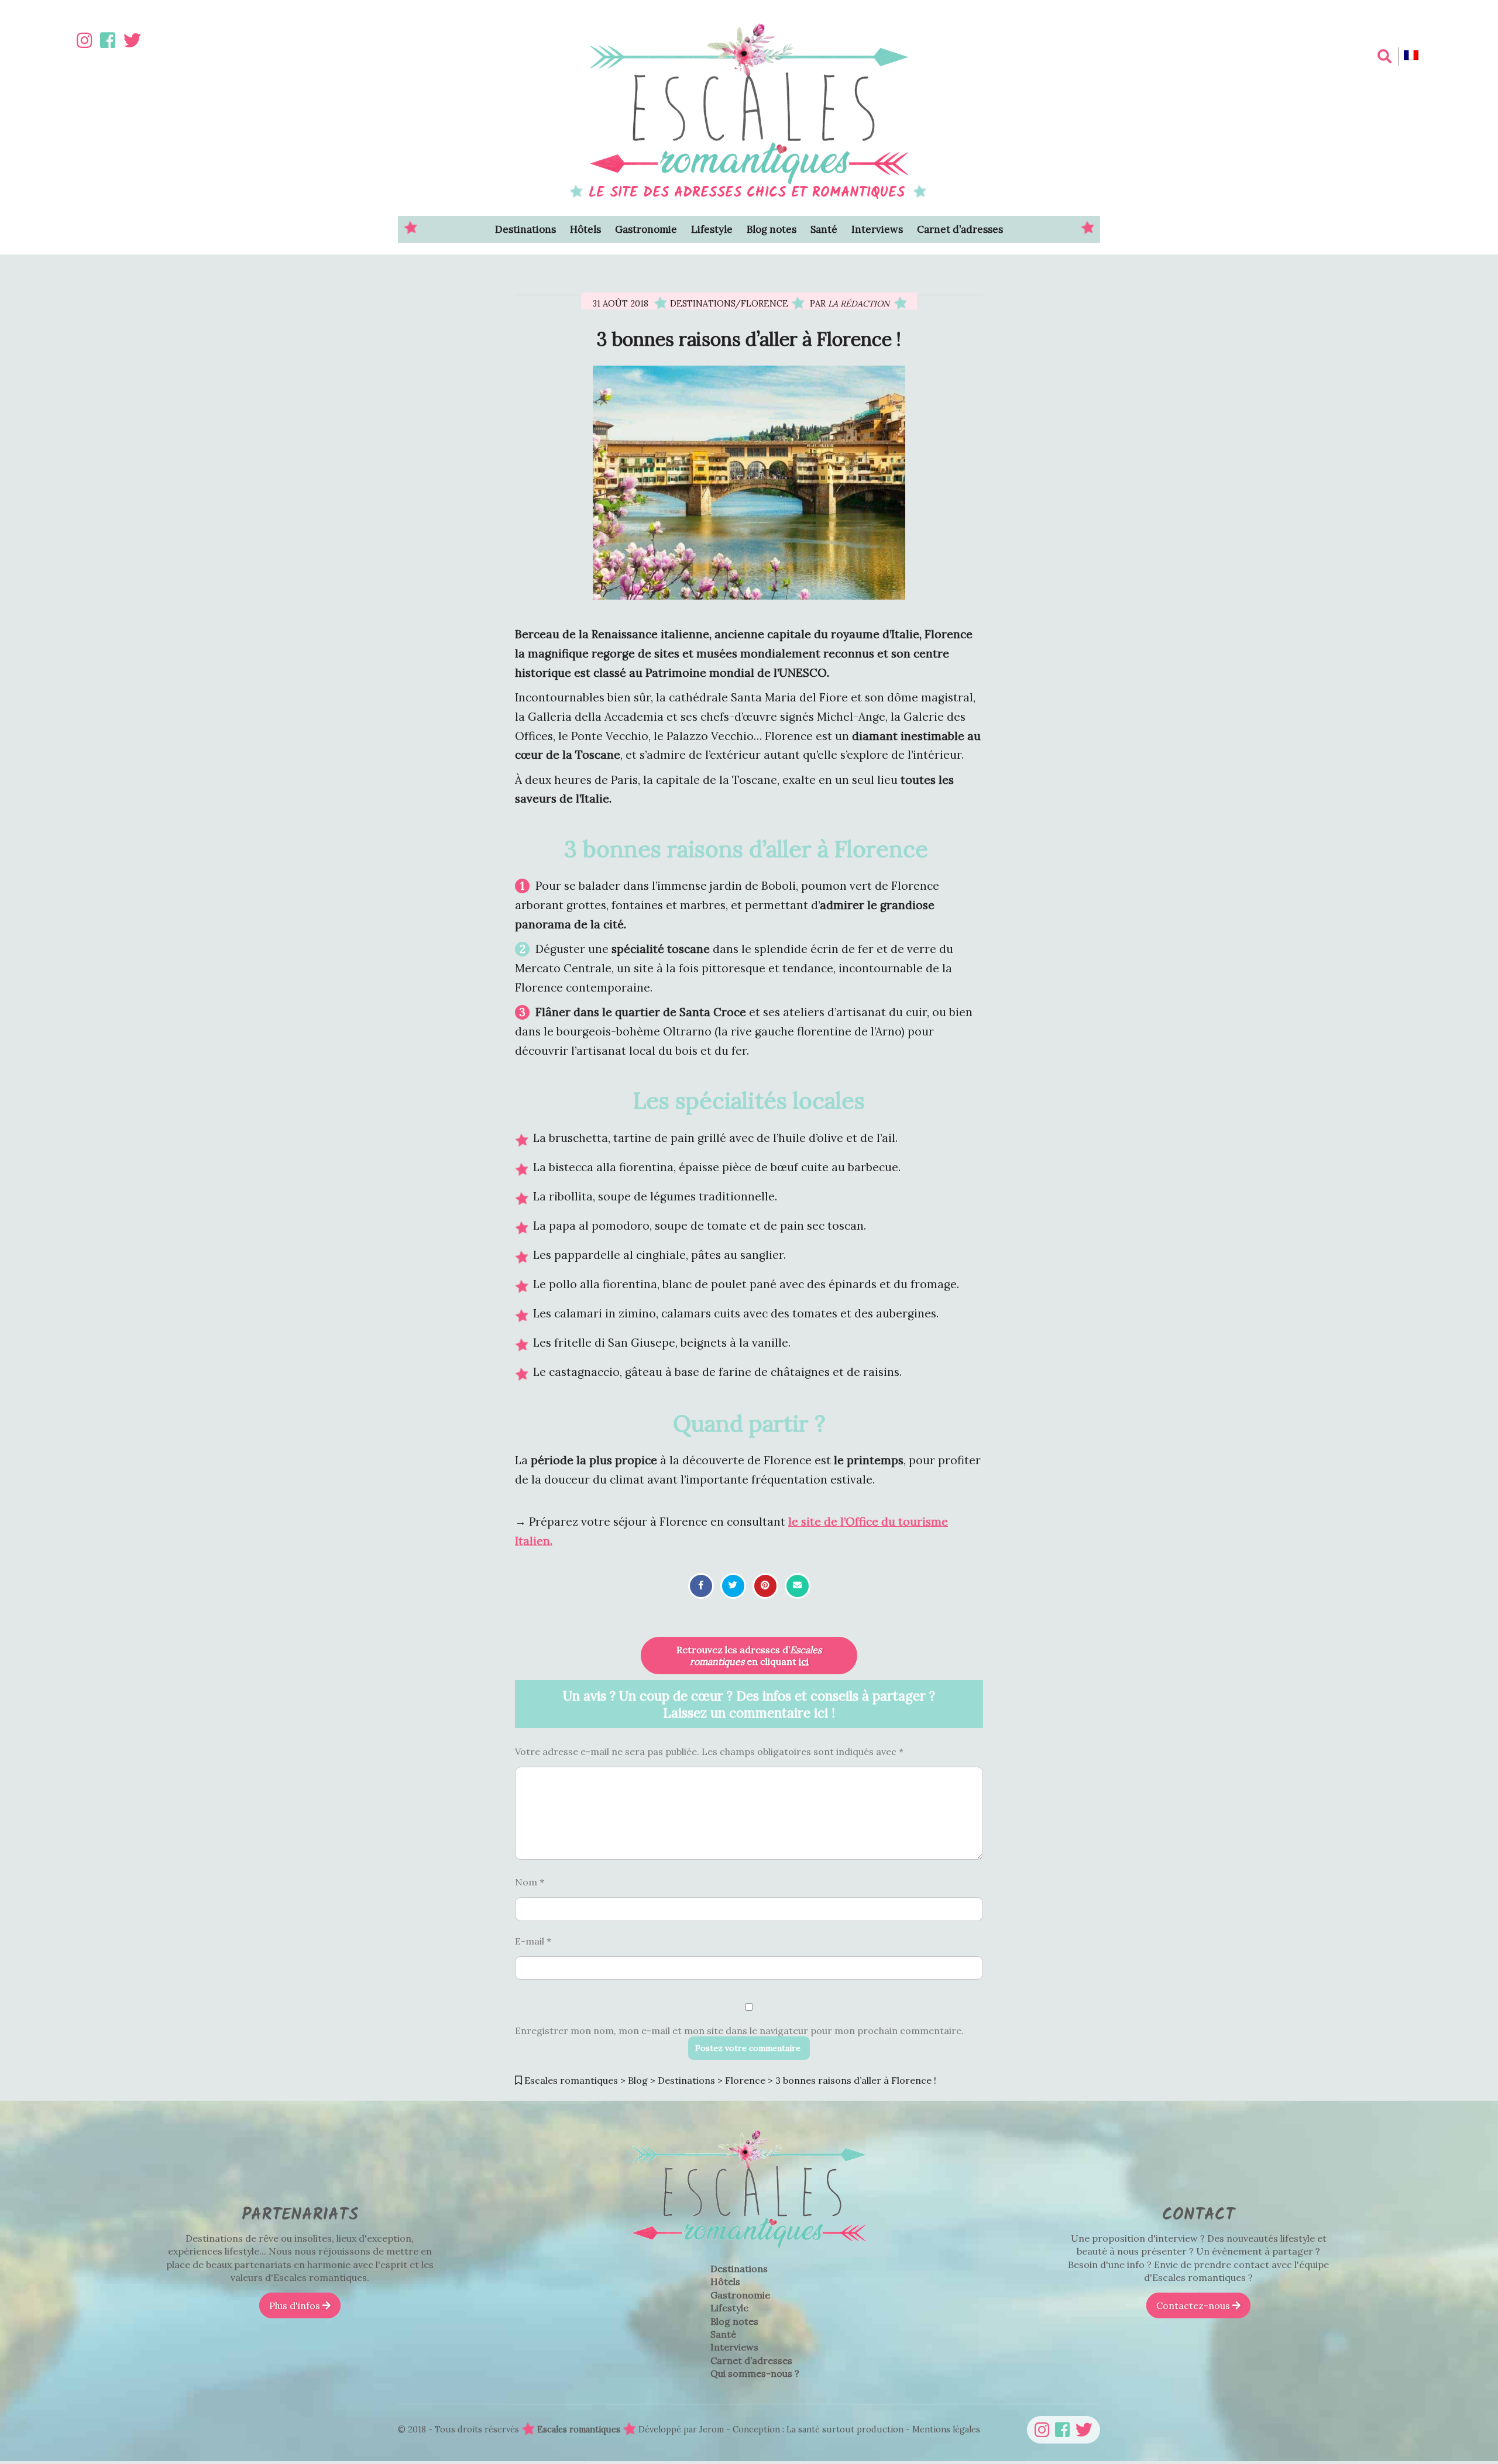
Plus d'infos (296, 2305)
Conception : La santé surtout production (819, 2429)
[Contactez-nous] (797, 1585)
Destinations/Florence (729, 304)
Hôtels (585, 229)
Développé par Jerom (682, 2429)
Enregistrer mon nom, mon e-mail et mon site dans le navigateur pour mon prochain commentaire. (739, 2031)
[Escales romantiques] (749, 2256)
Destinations (525, 229)
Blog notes (772, 229)
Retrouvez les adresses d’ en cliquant (749, 1656)
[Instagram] (84, 40)
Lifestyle (712, 229)
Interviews (877, 229)
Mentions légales (946, 2429)
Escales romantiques (579, 2429)
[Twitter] (132, 40)
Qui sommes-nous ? (755, 2373)
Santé (824, 229)
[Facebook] (108, 40)
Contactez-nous (1194, 2305)
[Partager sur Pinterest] (765, 1585)
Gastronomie (646, 229)
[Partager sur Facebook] (701, 1585)
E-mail (533, 1940)
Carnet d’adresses (960, 229)
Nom (530, 1882)
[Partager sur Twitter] (733, 1585)
